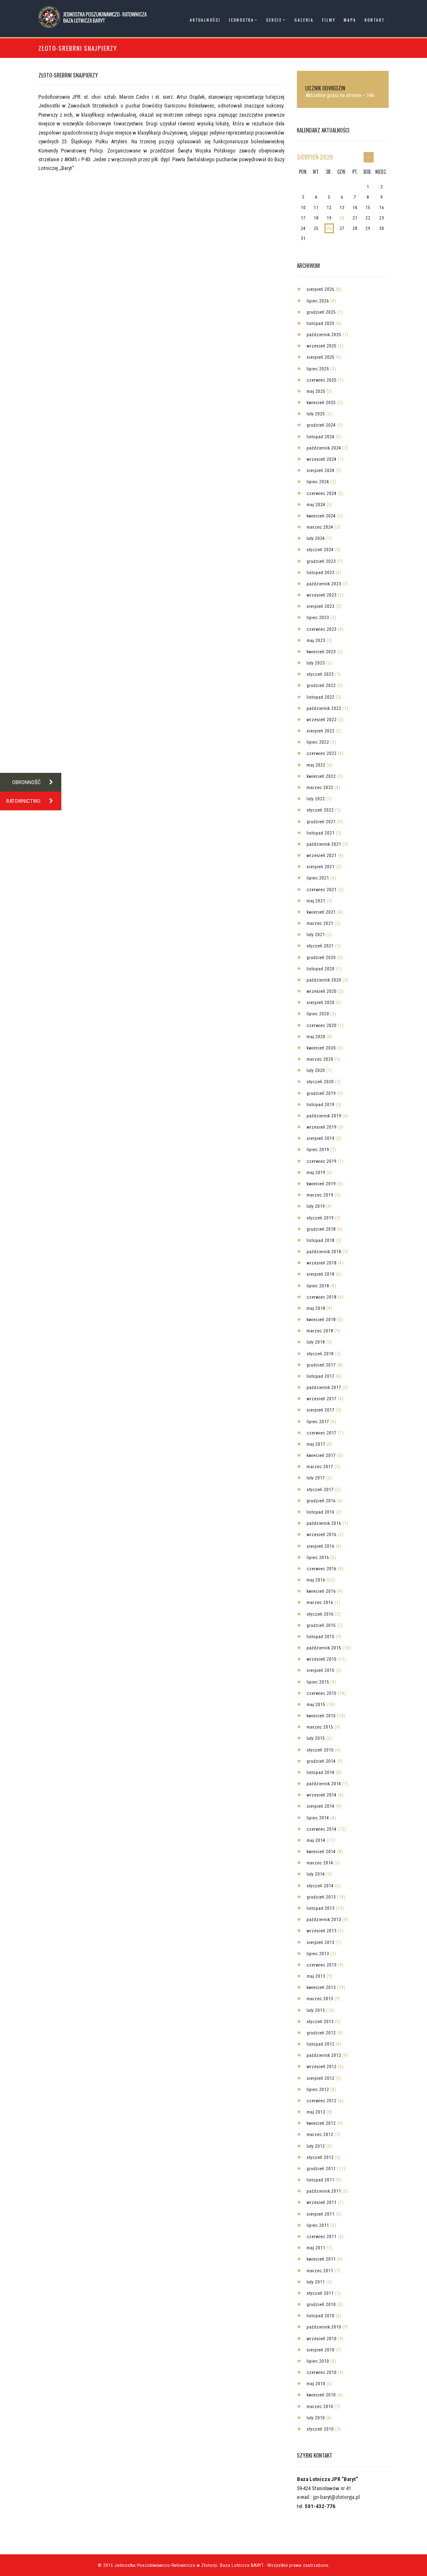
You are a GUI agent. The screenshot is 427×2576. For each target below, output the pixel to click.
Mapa (350, 20)
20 (342, 218)
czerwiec (322, 380)
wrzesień (322, 346)
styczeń (320, 550)
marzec (320, 527)
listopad (320, 323)
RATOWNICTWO (23, 801)
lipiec (318, 301)
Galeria (304, 20)
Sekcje (274, 20)
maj (316, 391)
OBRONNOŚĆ (26, 782)
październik (324, 335)
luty (316, 414)
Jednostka (241, 20)
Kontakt (374, 20)
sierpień (315, 157)
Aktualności (205, 20)
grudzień (321, 312)
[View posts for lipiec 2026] (369, 157)
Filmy (329, 20)
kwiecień (321, 402)
